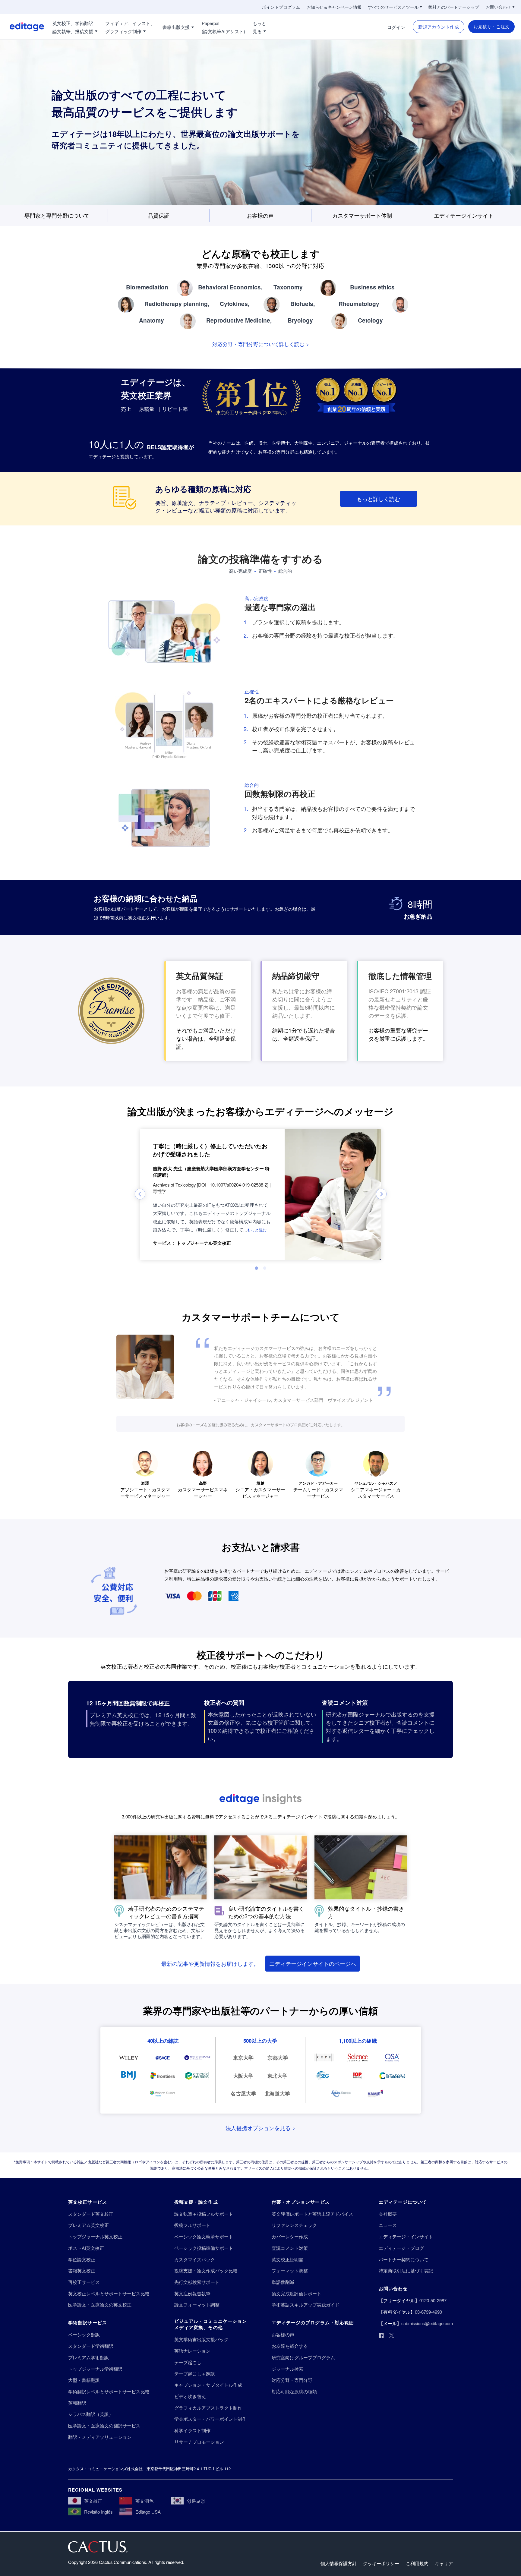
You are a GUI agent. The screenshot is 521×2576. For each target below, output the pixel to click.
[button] (257, 1229)
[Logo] (22, 27)
